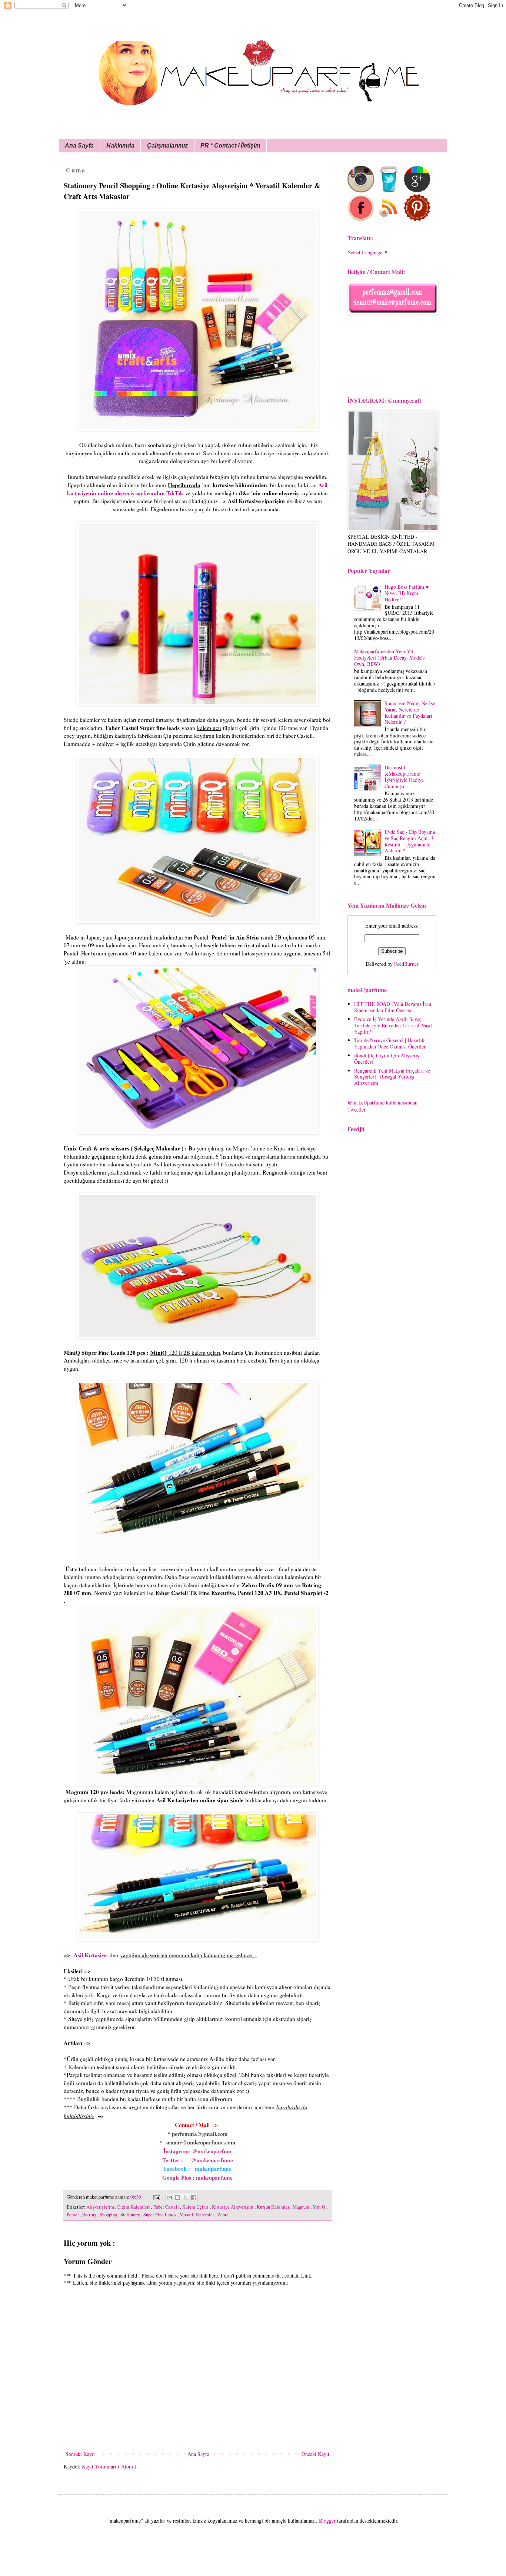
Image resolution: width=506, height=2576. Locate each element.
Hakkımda (120, 146)
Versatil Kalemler (197, 2215)
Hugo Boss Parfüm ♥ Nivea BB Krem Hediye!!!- (407, 593)
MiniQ (319, 2207)
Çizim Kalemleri (134, 2207)
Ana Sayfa (79, 146)
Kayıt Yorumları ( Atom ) (109, 2466)
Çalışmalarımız (167, 146)
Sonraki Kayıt (80, 2454)
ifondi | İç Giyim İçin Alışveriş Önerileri (387, 1059)
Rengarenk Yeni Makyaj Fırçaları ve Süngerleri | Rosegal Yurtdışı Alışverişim (392, 1077)
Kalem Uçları (196, 2207)
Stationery (131, 2215)
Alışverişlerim (101, 2207)
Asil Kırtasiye (90, 1955)
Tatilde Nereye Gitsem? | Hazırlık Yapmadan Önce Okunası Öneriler (390, 1043)
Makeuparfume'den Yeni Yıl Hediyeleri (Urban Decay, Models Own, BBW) (389, 658)
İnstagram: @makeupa (191, 2151)
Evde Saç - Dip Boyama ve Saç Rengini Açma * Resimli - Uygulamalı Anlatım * (410, 841)
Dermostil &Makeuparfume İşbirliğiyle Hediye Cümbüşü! (404, 777)
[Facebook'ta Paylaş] (194, 2197)
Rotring (90, 2215)
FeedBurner (406, 964)
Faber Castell (167, 2207)
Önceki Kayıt (315, 2454)
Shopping (109, 2215)
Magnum (302, 2207)
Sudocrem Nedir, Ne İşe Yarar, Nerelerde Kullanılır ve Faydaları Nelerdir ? (410, 712)
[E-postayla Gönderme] (156, 2197)
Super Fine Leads (160, 2215)
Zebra (223, 2215)
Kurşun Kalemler (274, 2207)
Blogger (327, 2521)
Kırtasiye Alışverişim (233, 2207)
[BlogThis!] (177, 2197)
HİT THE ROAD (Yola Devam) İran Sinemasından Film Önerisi (393, 1007)
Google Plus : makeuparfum (196, 2177)
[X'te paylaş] (186, 2197)
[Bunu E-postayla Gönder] (169, 2197)
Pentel (73, 2215)
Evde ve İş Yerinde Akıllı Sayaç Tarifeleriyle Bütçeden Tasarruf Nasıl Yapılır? (393, 1025)
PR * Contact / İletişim (230, 146)
